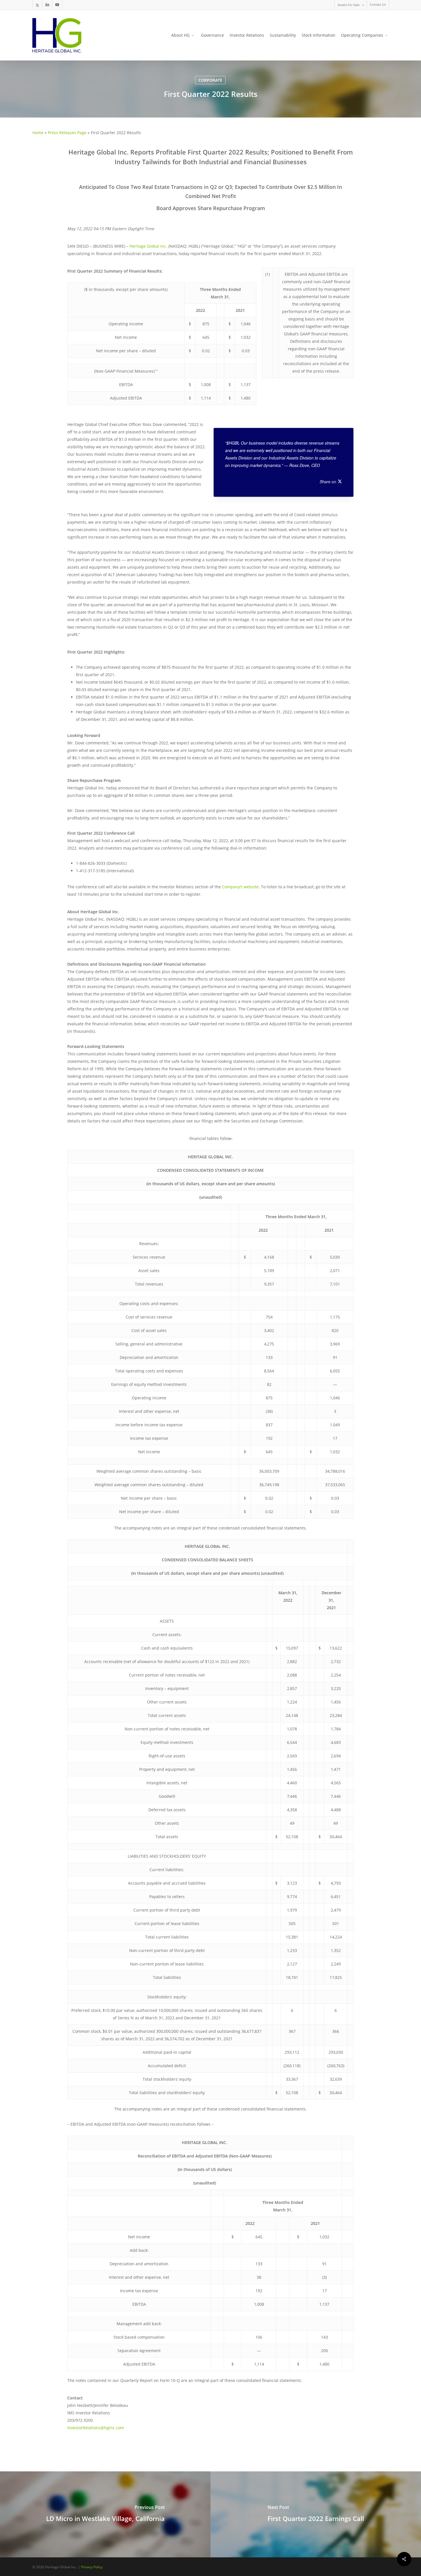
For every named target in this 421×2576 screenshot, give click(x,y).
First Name (117, 1293)
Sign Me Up (210, 1378)
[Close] (319, 1190)
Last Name (224, 1293)
